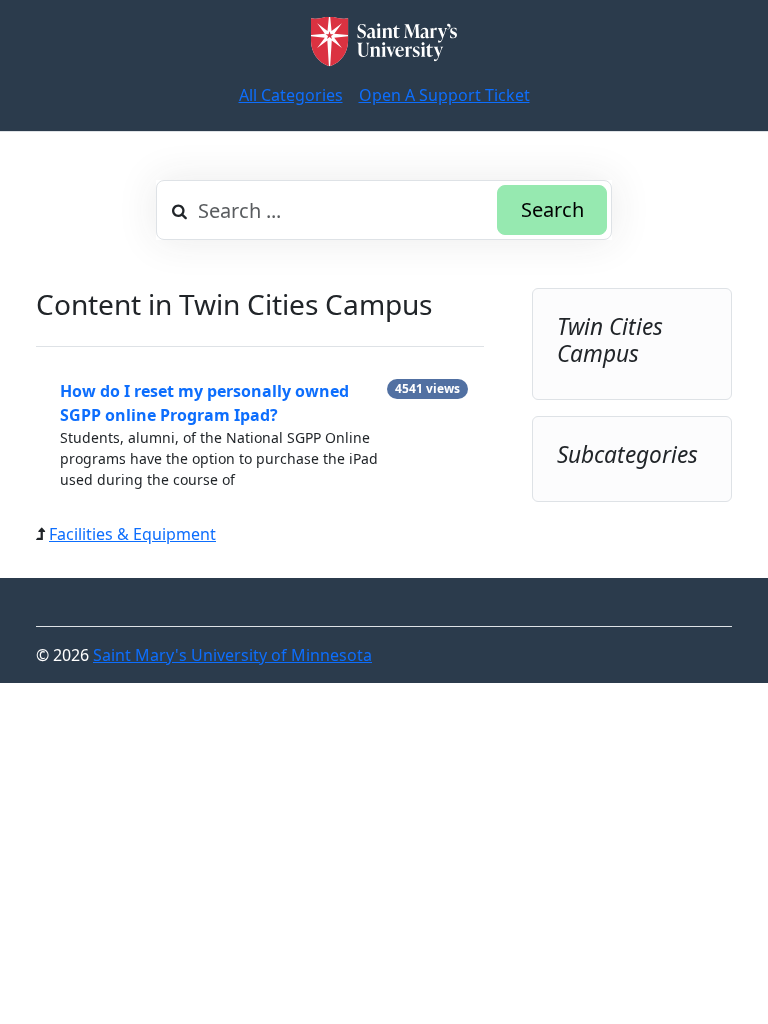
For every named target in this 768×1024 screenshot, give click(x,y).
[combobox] (384, 210)
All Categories (291, 95)
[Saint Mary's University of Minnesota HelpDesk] (384, 41)
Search (552, 209)
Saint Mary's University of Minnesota (232, 655)
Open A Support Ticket (444, 95)
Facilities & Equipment (132, 534)
